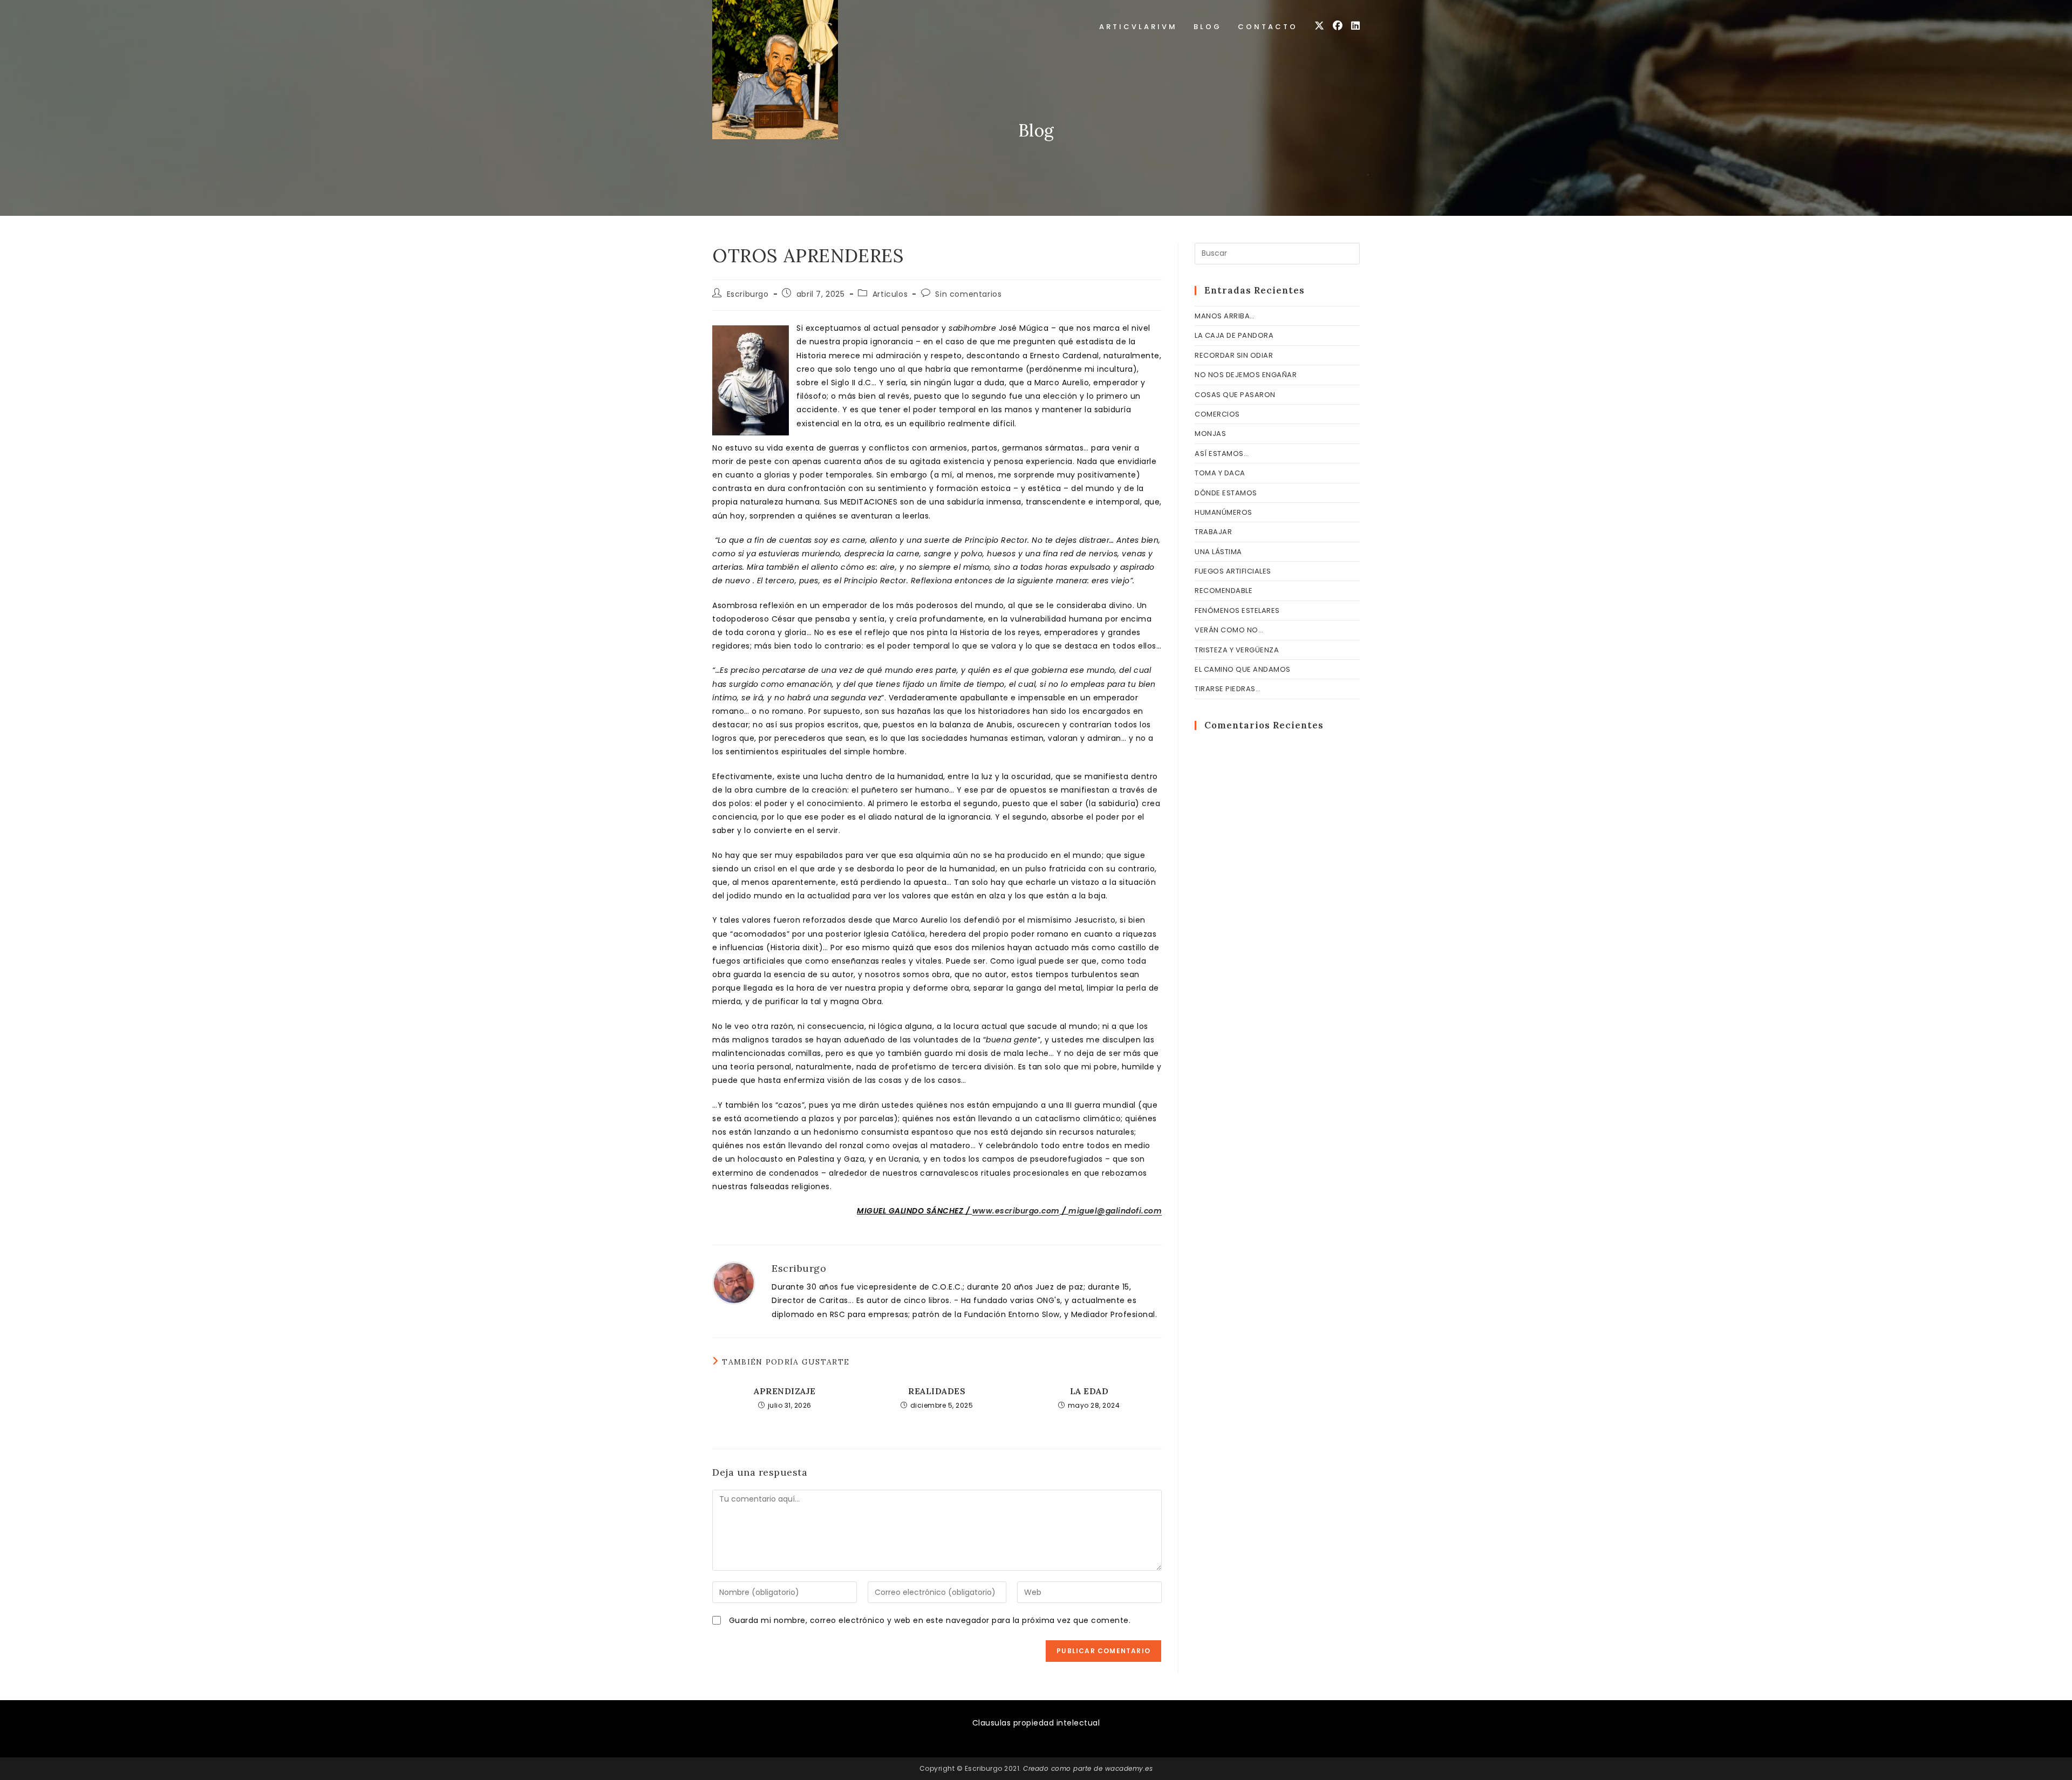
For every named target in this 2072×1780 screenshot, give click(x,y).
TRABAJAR (1213, 532)
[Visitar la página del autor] (734, 1283)
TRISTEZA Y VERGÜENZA (1237, 650)
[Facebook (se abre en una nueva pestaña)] (1338, 26)
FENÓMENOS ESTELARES (1237, 611)
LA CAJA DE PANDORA (1234, 335)
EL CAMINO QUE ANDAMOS (1243, 669)
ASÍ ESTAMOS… (1222, 453)
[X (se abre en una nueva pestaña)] (1319, 26)
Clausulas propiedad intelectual (1036, 1723)
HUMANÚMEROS (1224, 512)
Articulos (890, 294)
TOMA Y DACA (1220, 473)
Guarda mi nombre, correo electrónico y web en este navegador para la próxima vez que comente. (930, 1620)
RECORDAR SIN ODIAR (1234, 355)
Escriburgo (748, 294)
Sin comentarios (968, 294)
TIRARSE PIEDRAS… (1228, 689)
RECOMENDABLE (1224, 591)
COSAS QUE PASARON (1235, 395)
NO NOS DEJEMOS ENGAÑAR (1246, 375)
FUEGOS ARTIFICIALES (1233, 571)
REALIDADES (937, 1391)
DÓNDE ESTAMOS (1226, 493)
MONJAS (1210, 434)
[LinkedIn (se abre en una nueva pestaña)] (1355, 26)
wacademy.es (1129, 1768)
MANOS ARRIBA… (1225, 316)
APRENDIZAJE (785, 1391)
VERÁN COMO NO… (1229, 630)
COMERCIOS (1217, 414)
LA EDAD (1089, 1391)
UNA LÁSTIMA (1218, 552)
